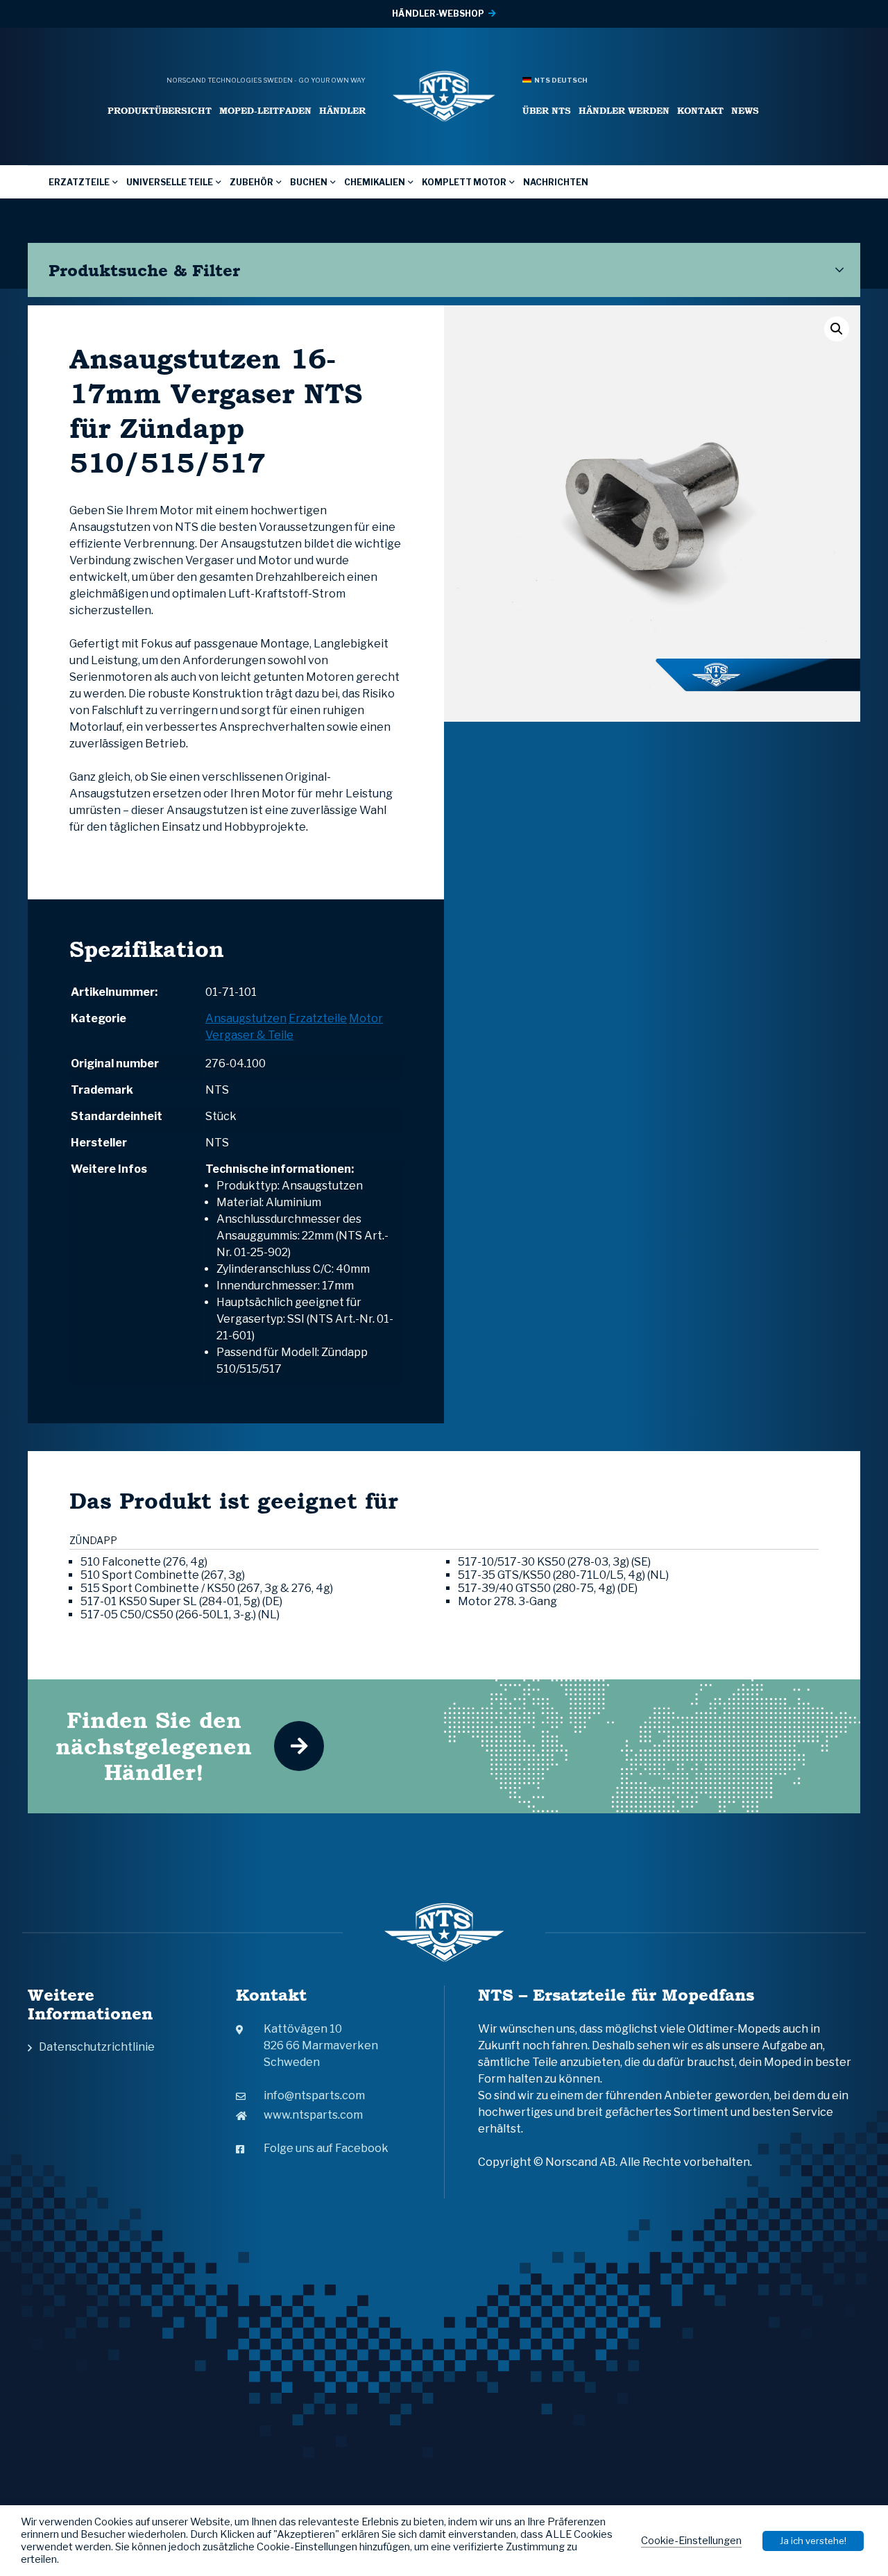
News (745, 111)
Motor (366, 1018)
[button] (837, 329)
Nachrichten (556, 182)
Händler (342, 111)
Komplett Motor (464, 182)
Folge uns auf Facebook (326, 2148)
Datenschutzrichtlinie (97, 2047)
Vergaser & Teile (249, 1035)
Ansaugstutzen (246, 1018)
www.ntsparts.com (313, 2115)
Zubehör (251, 182)
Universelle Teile (170, 182)
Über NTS (547, 111)
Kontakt (700, 111)
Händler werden (624, 111)
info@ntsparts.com (314, 2095)
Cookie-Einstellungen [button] (691, 2541)
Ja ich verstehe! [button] (813, 2541)
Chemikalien (375, 182)
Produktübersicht (160, 111)
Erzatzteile (79, 182)
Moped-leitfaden (265, 111)
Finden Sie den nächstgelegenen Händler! (154, 1746)
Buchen (309, 182)
